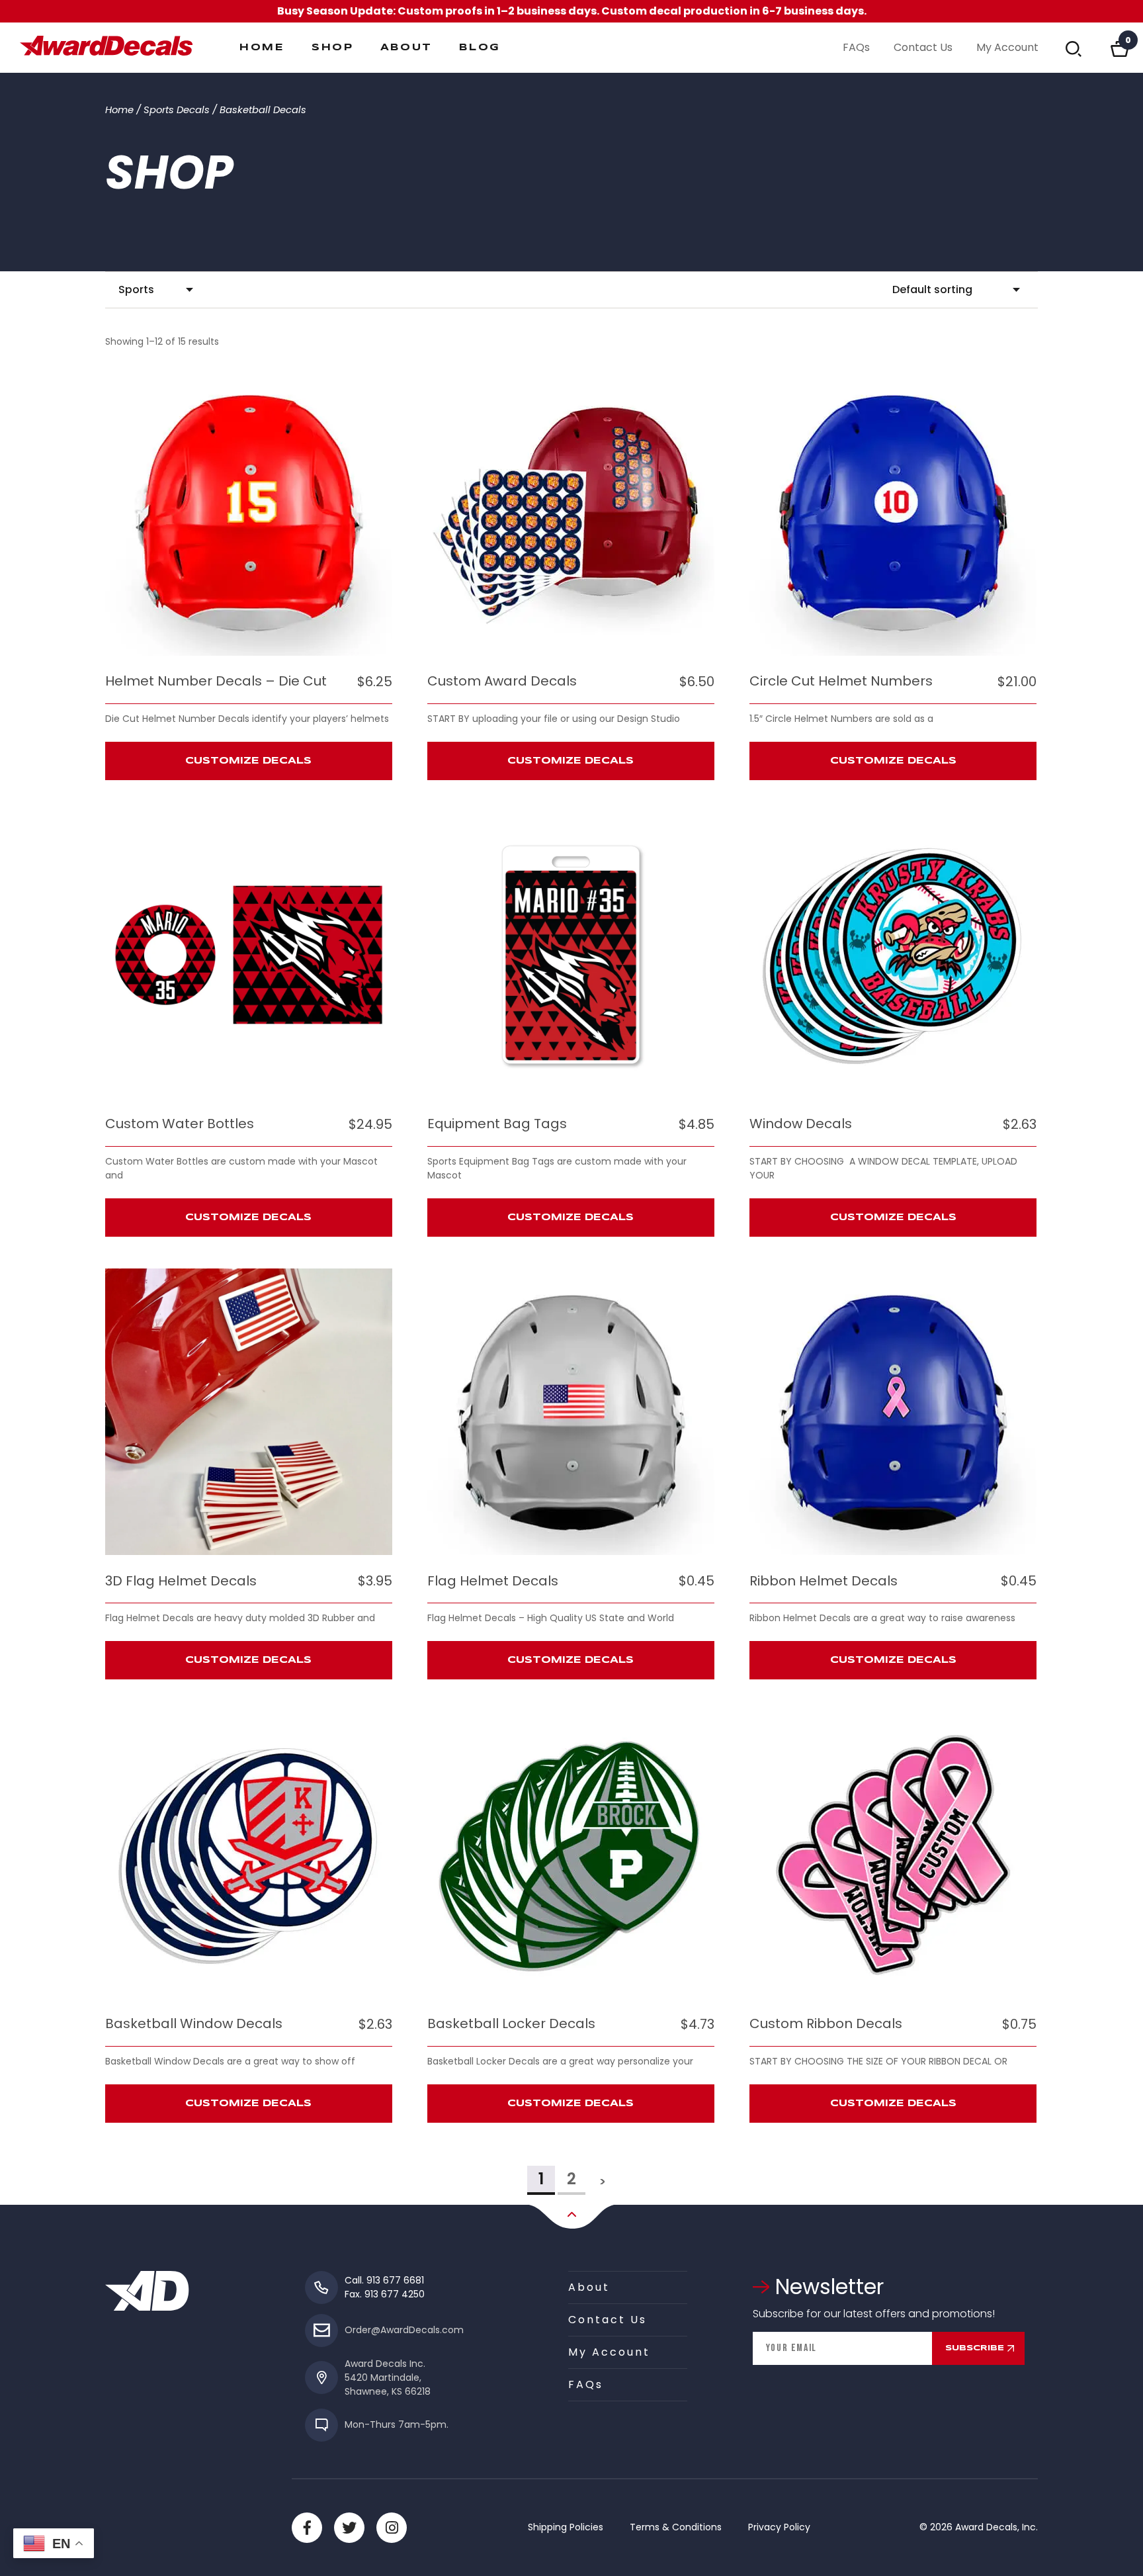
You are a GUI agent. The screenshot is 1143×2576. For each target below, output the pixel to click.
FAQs (856, 47)
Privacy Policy (779, 2527)
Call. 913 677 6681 (384, 2280)
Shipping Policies (566, 2527)
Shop (333, 48)
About (407, 48)
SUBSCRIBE (975, 2348)
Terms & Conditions (676, 2527)
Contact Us (923, 47)
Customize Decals (248, 761)
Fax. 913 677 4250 (385, 2294)
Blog (480, 48)
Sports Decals (177, 110)
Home (262, 48)
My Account (1007, 47)
